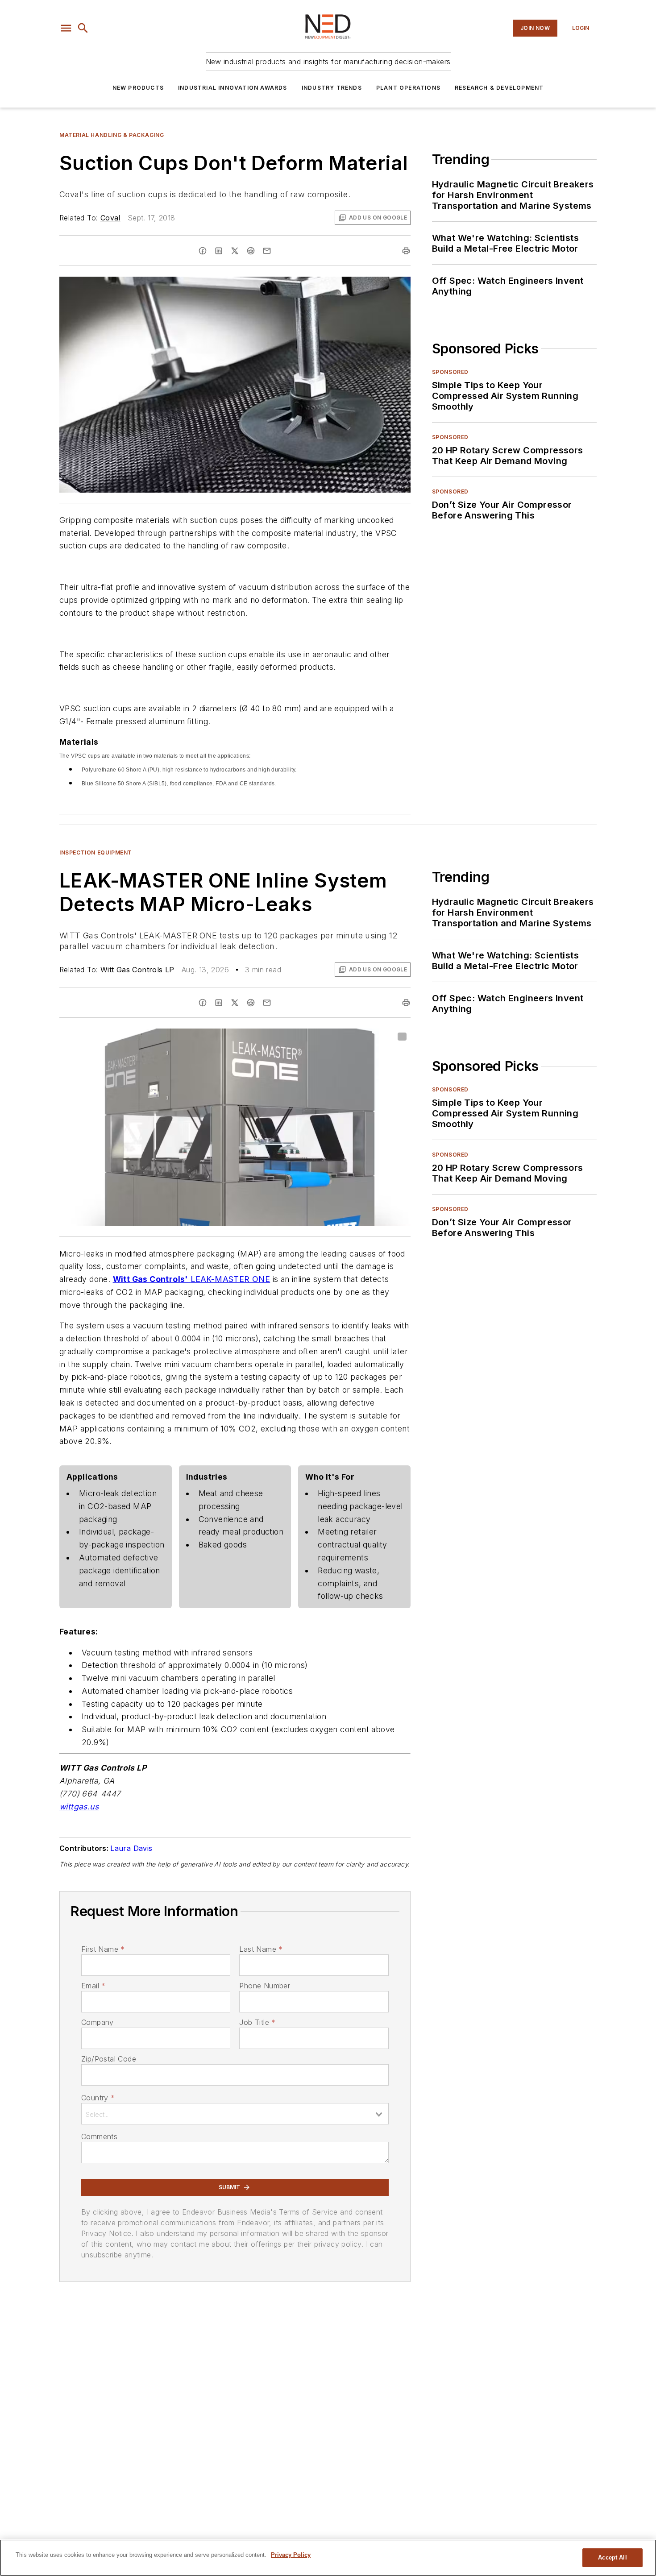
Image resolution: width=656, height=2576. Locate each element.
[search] (83, 28)
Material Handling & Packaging (112, 135)
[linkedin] (219, 251)
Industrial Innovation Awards (233, 88)
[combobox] (235, 2114)
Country (98, 2098)
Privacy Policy (291, 2555)
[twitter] (235, 251)
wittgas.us (79, 1807)
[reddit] (251, 251)
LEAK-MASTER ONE (230, 1279)
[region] (328, 2558)
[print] (406, 251)
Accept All (612, 2557)
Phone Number (265, 1986)
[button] (66, 28)
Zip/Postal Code (109, 2059)
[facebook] (203, 251)
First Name (103, 1949)
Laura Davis (131, 1848)
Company (98, 2022)
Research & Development (499, 88)
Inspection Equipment (96, 852)
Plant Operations (408, 88)
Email (93, 1986)
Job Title (257, 2022)
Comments (99, 2136)
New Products (138, 88)
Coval (110, 218)
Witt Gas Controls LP (137, 970)
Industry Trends (332, 88)
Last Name (261, 1949)
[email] (267, 251)
